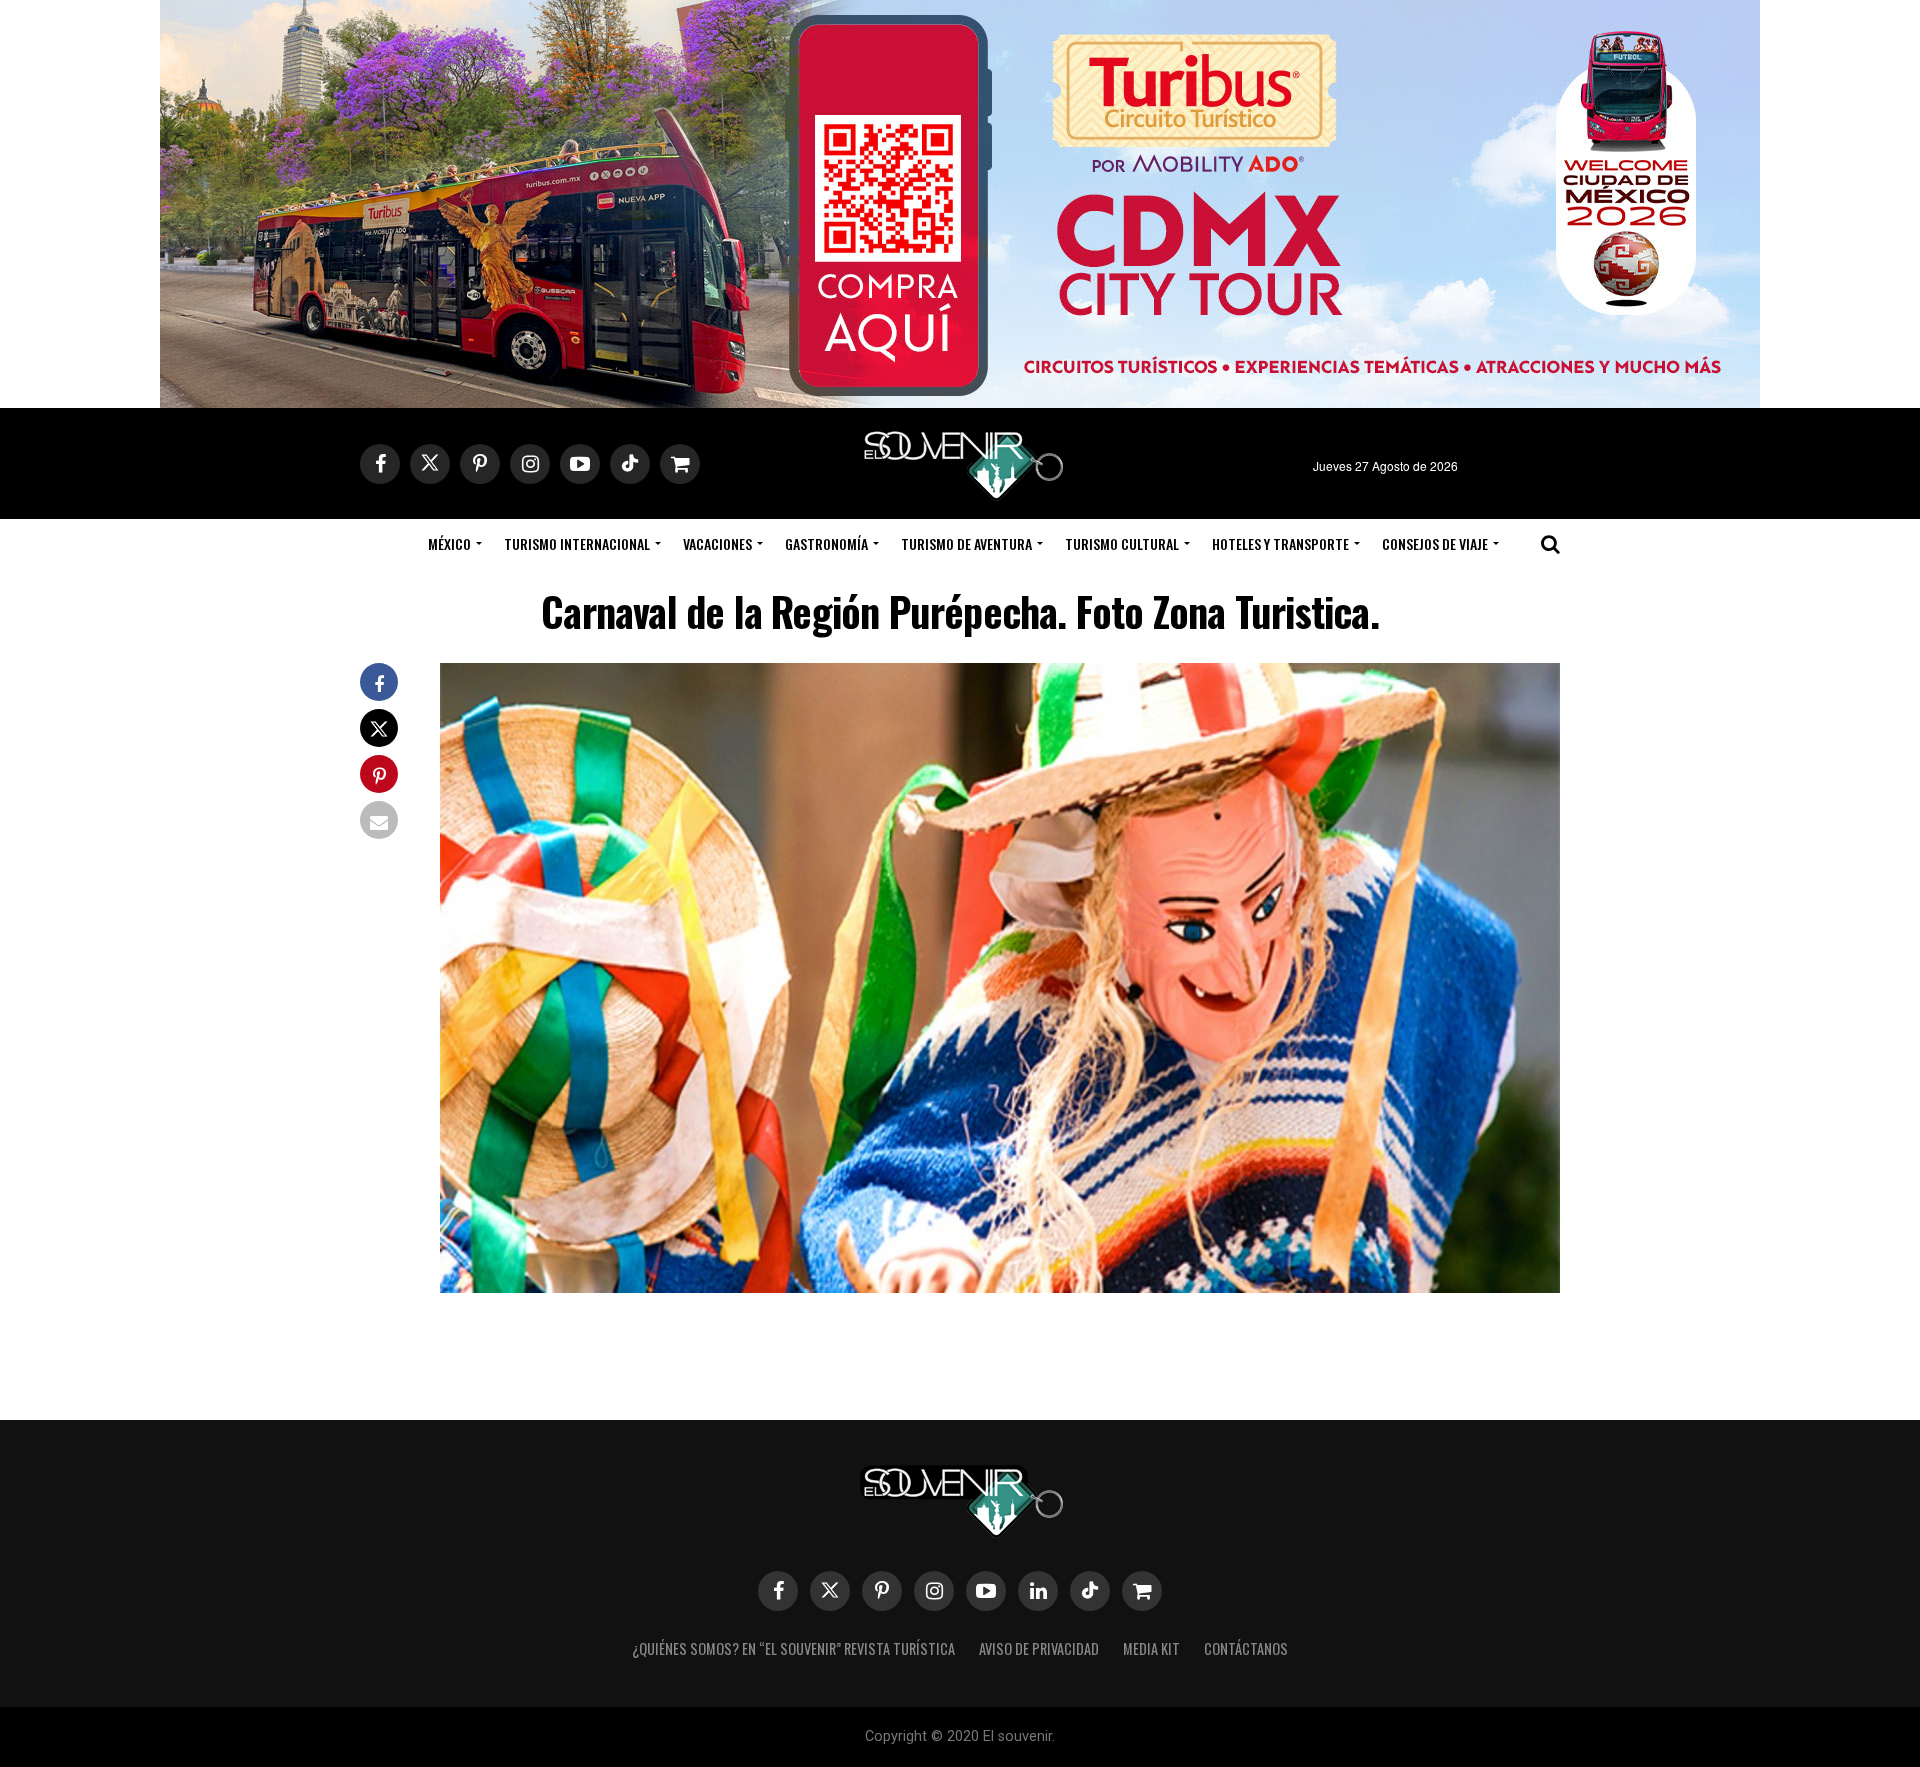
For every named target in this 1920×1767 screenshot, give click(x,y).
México (449, 543)
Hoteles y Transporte (1280, 543)
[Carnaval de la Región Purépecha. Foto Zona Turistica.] (1000, 1286)
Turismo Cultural (1122, 543)
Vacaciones (717, 543)
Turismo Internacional (577, 543)
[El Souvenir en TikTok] (1090, 1591)
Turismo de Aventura (966, 543)
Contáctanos (1246, 1648)
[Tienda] (1142, 1591)
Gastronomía (826, 543)
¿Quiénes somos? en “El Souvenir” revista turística (793, 1648)
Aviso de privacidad (1039, 1648)
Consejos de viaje (1435, 543)
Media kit (1151, 1648)
